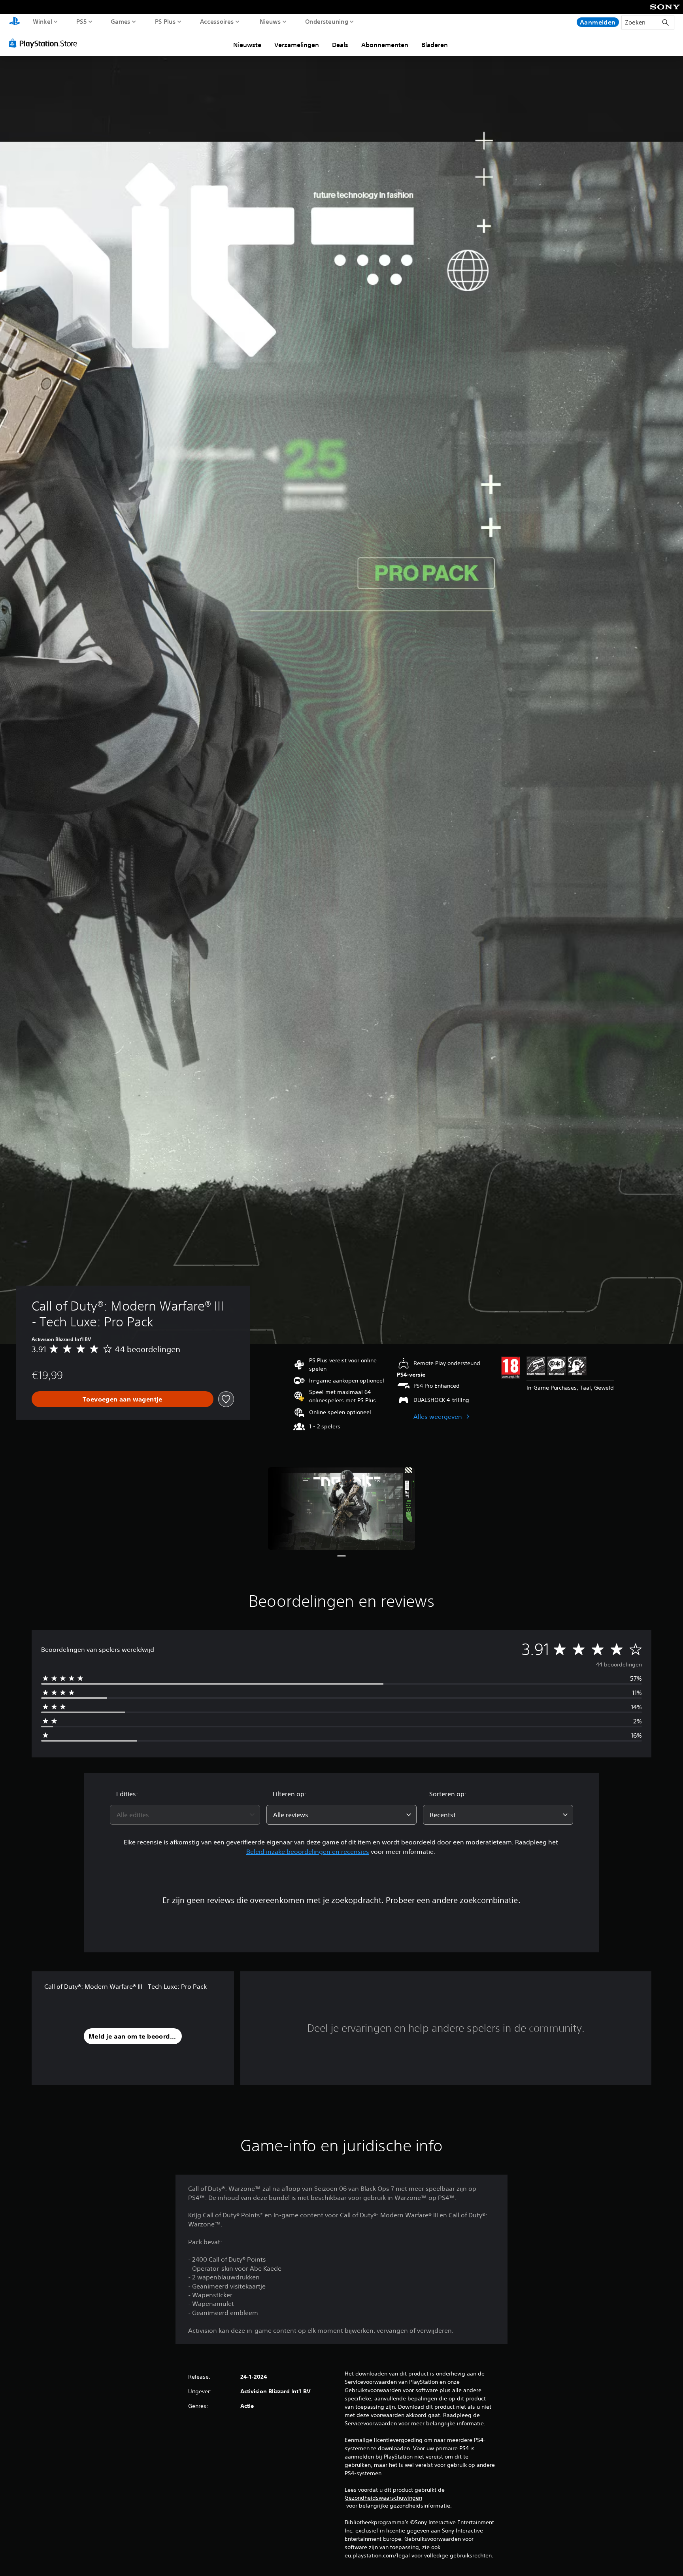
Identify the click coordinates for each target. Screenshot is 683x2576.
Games (120, 21)
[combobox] (185, 1815)
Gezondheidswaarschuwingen (383, 2498)
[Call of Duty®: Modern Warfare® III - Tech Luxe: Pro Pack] (341, 1508)
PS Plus (165, 21)
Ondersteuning (327, 21)
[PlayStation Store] (45, 43)
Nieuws (270, 21)
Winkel (42, 21)
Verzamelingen (297, 45)
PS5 (82, 21)
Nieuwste (247, 45)
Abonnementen (385, 45)
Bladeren (435, 45)
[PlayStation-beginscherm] (15, 22)
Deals (340, 45)
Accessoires (217, 21)
